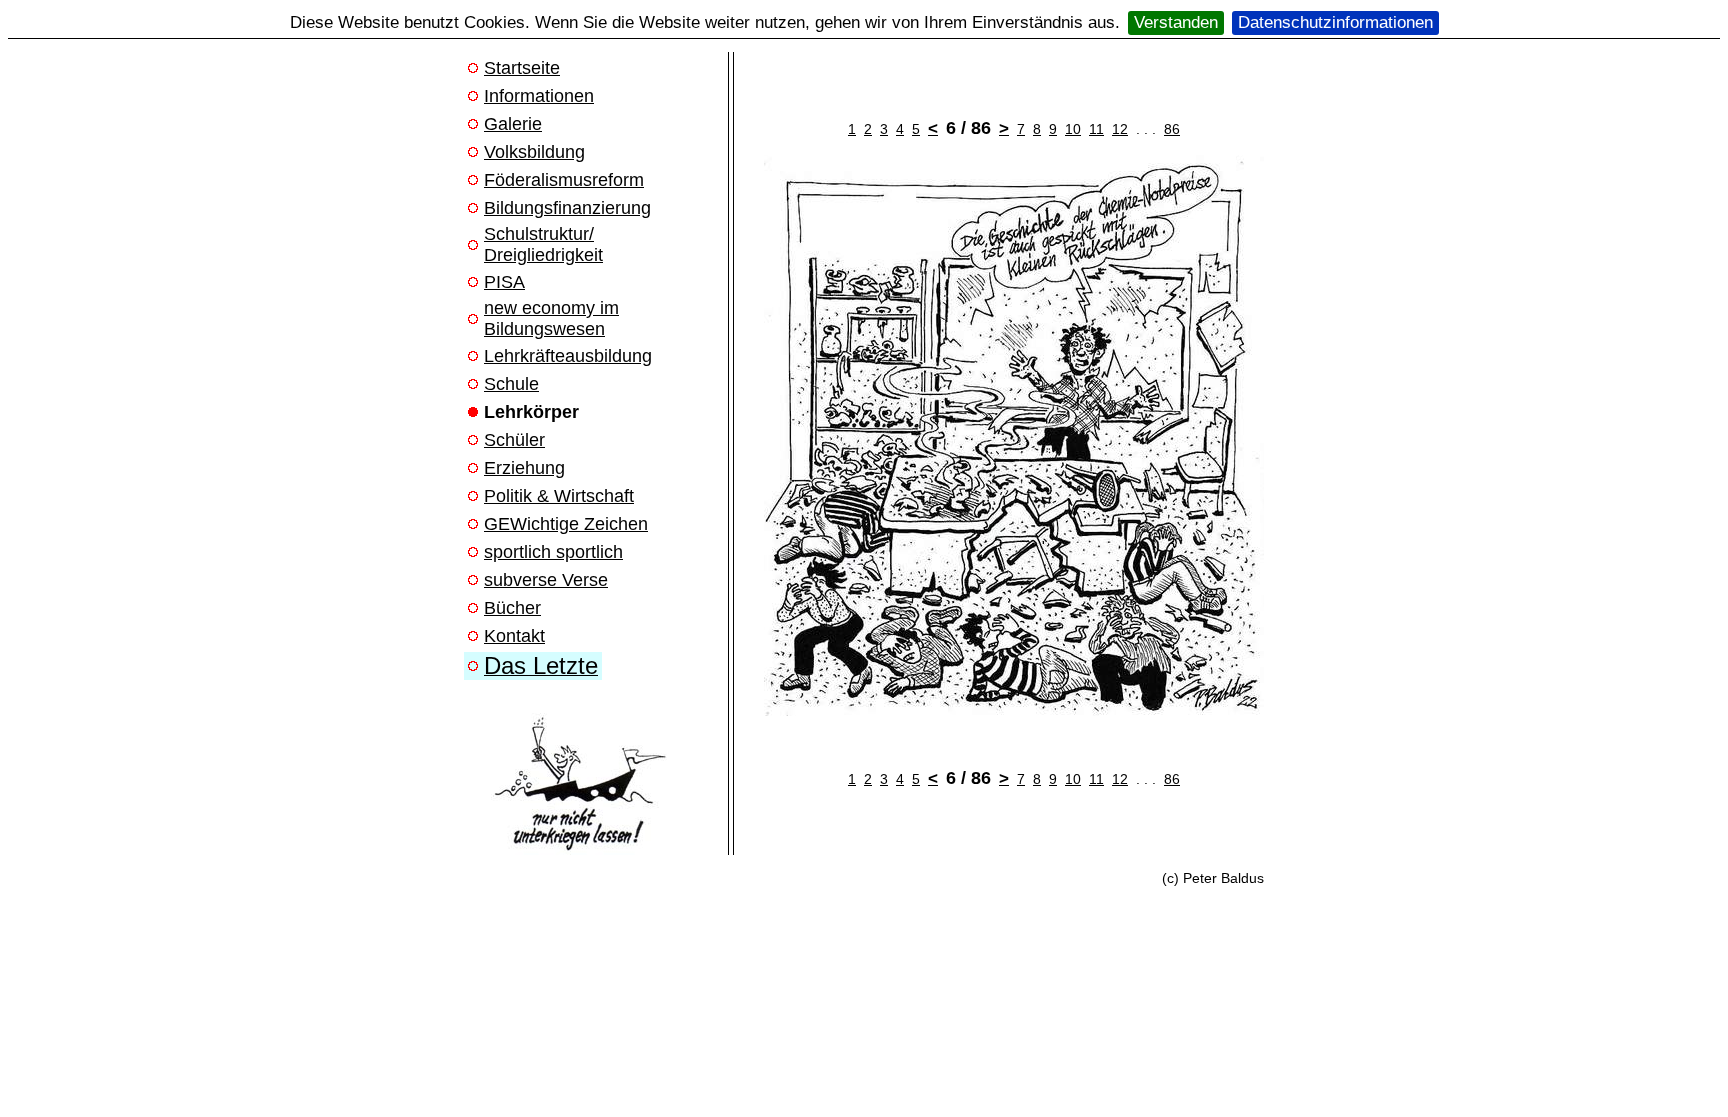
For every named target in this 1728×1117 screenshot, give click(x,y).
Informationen (539, 96)
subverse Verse (546, 580)
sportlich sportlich (553, 552)
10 (1073, 129)
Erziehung (524, 468)
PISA (504, 282)
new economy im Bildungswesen (551, 318)
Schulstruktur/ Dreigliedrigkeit (543, 244)
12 (1120, 129)
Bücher (512, 608)
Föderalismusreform (564, 180)
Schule (511, 384)
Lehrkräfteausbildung (568, 356)
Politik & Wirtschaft (559, 496)
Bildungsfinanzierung (567, 208)
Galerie (513, 124)
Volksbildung (534, 152)
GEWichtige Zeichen (566, 524)
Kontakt (514, 636)
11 (1096, 129)
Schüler (514, 440)
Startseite (522, 68)
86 (1172, 129)
